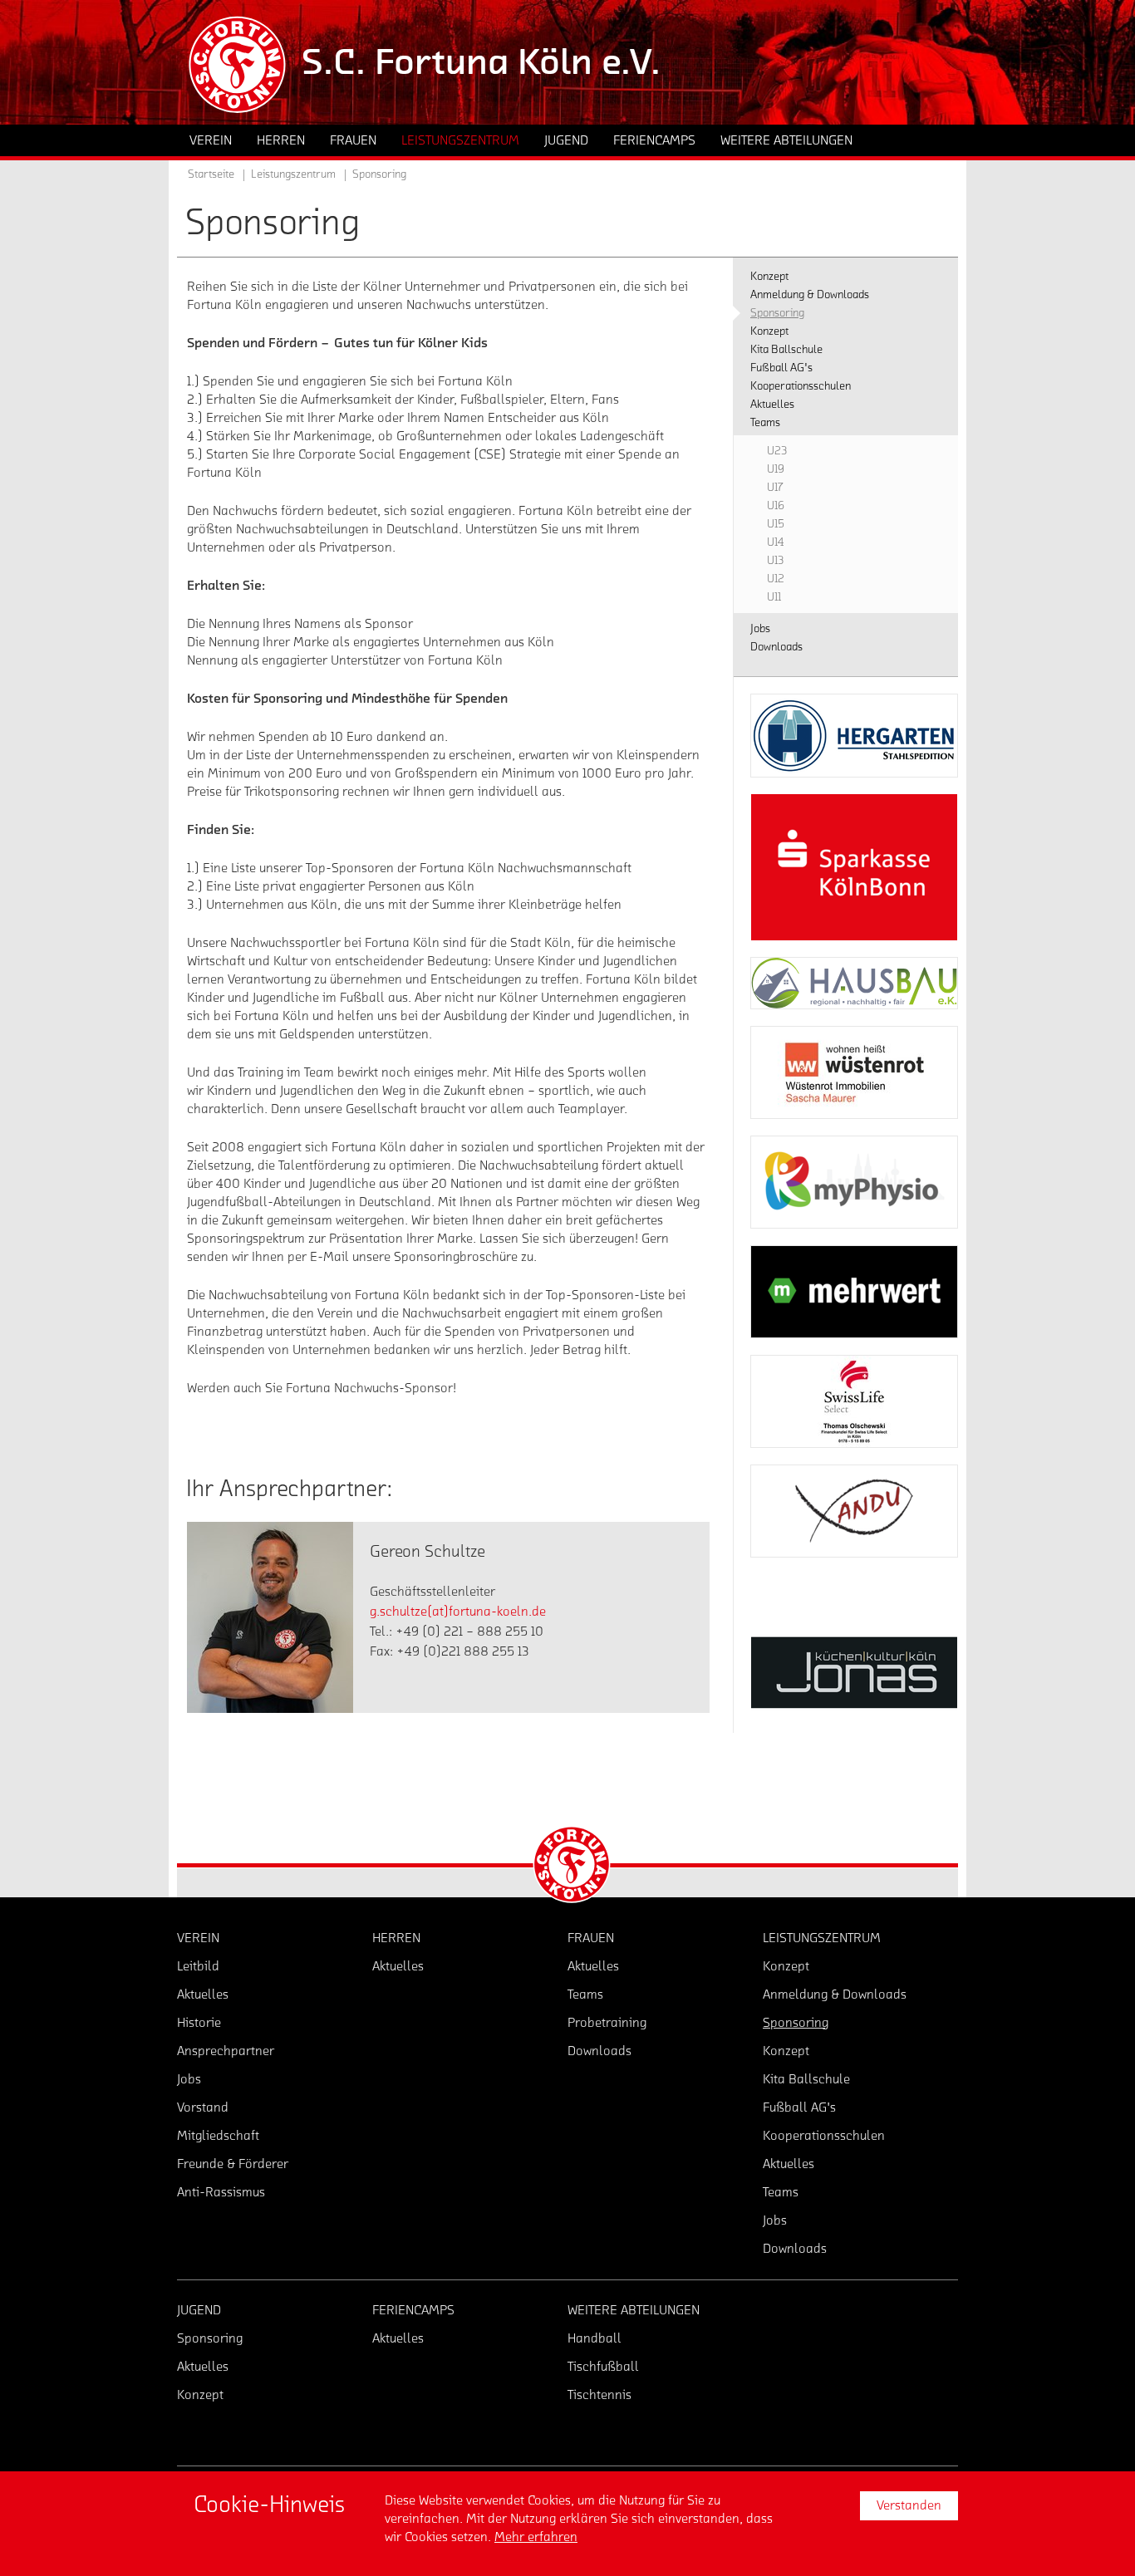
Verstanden (909, 2505)
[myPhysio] (854, 1182)
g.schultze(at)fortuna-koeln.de (458, 1612)
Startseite (211, 174)
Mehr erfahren (536, 2537)
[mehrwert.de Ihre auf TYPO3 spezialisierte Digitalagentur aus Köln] (854, 1292)
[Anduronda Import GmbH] (854, 1511)
